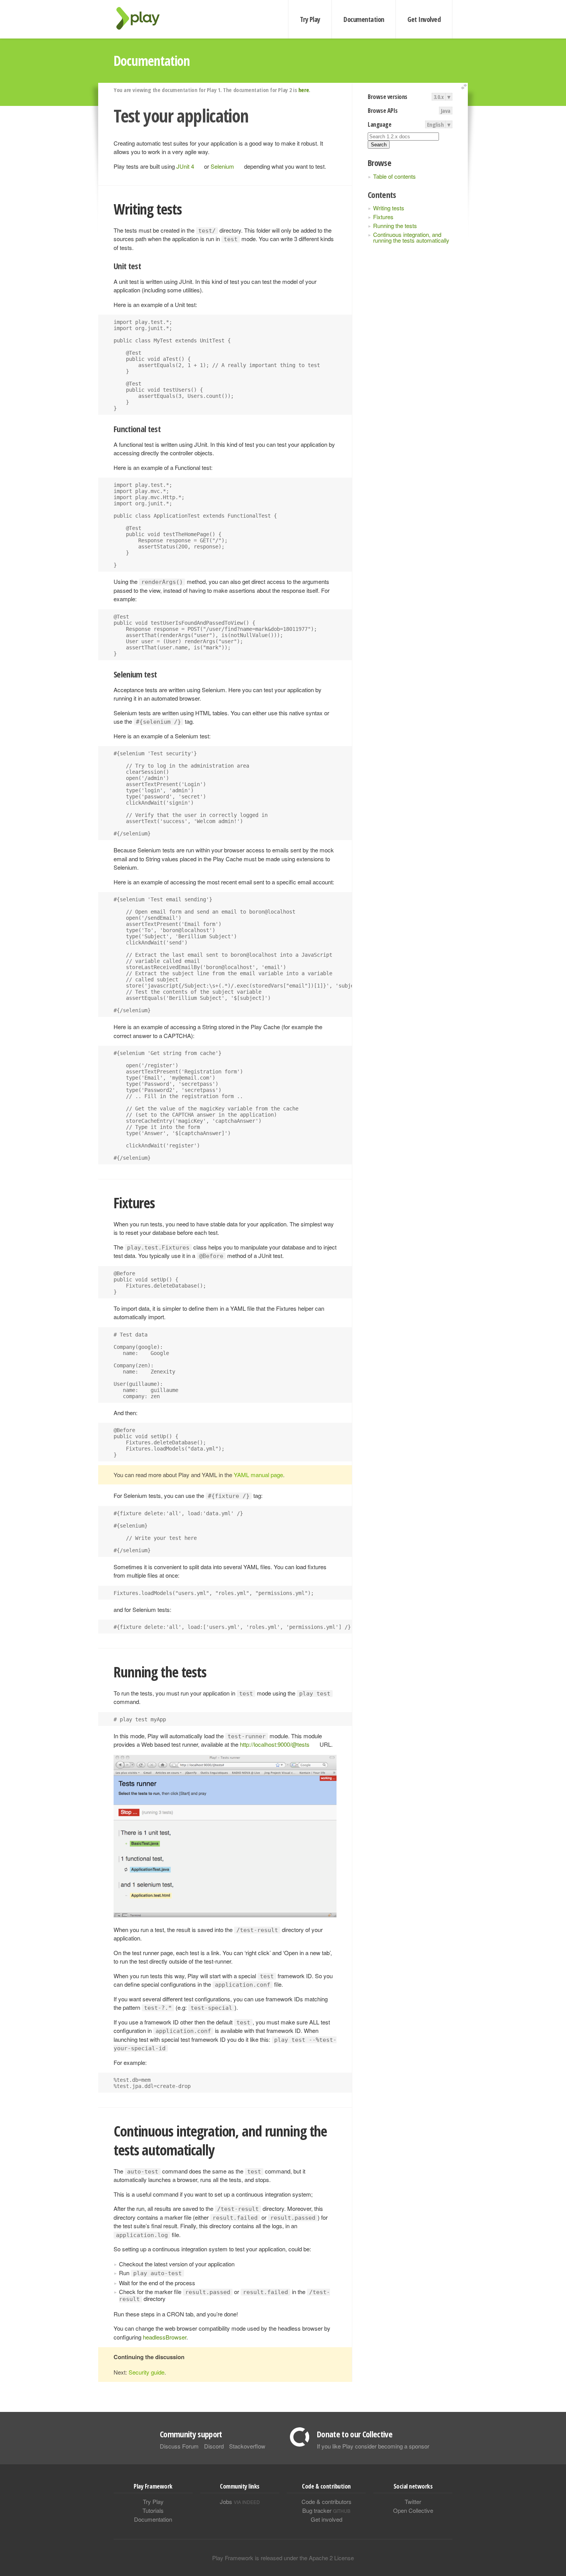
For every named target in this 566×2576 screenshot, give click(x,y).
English (435, 124)
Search (379, 145)
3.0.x (439, 97)
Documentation (364, 19)
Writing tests (389, 208)
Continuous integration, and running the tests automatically (411, 237)
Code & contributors (327, 2501)
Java (446, 111)
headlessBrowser (165, 2337)
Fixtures (383, 217)
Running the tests (395, 226)
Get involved (327, 2519)
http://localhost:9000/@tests (275, 1744)
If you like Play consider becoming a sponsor (373, 2446)
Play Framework (142, 18)
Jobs (240, 2501)
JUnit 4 (185, 166)
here (304, 90)
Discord (214, 2446)
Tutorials (153, 2510)
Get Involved (424, 19)
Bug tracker (326, 2510)
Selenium (222, 166)
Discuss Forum (179, 2446)
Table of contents (394, 176)
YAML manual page (258, 1475)
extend (465, 87)
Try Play (310, 19)
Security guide (147, 2372)
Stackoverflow (247, 2446)
